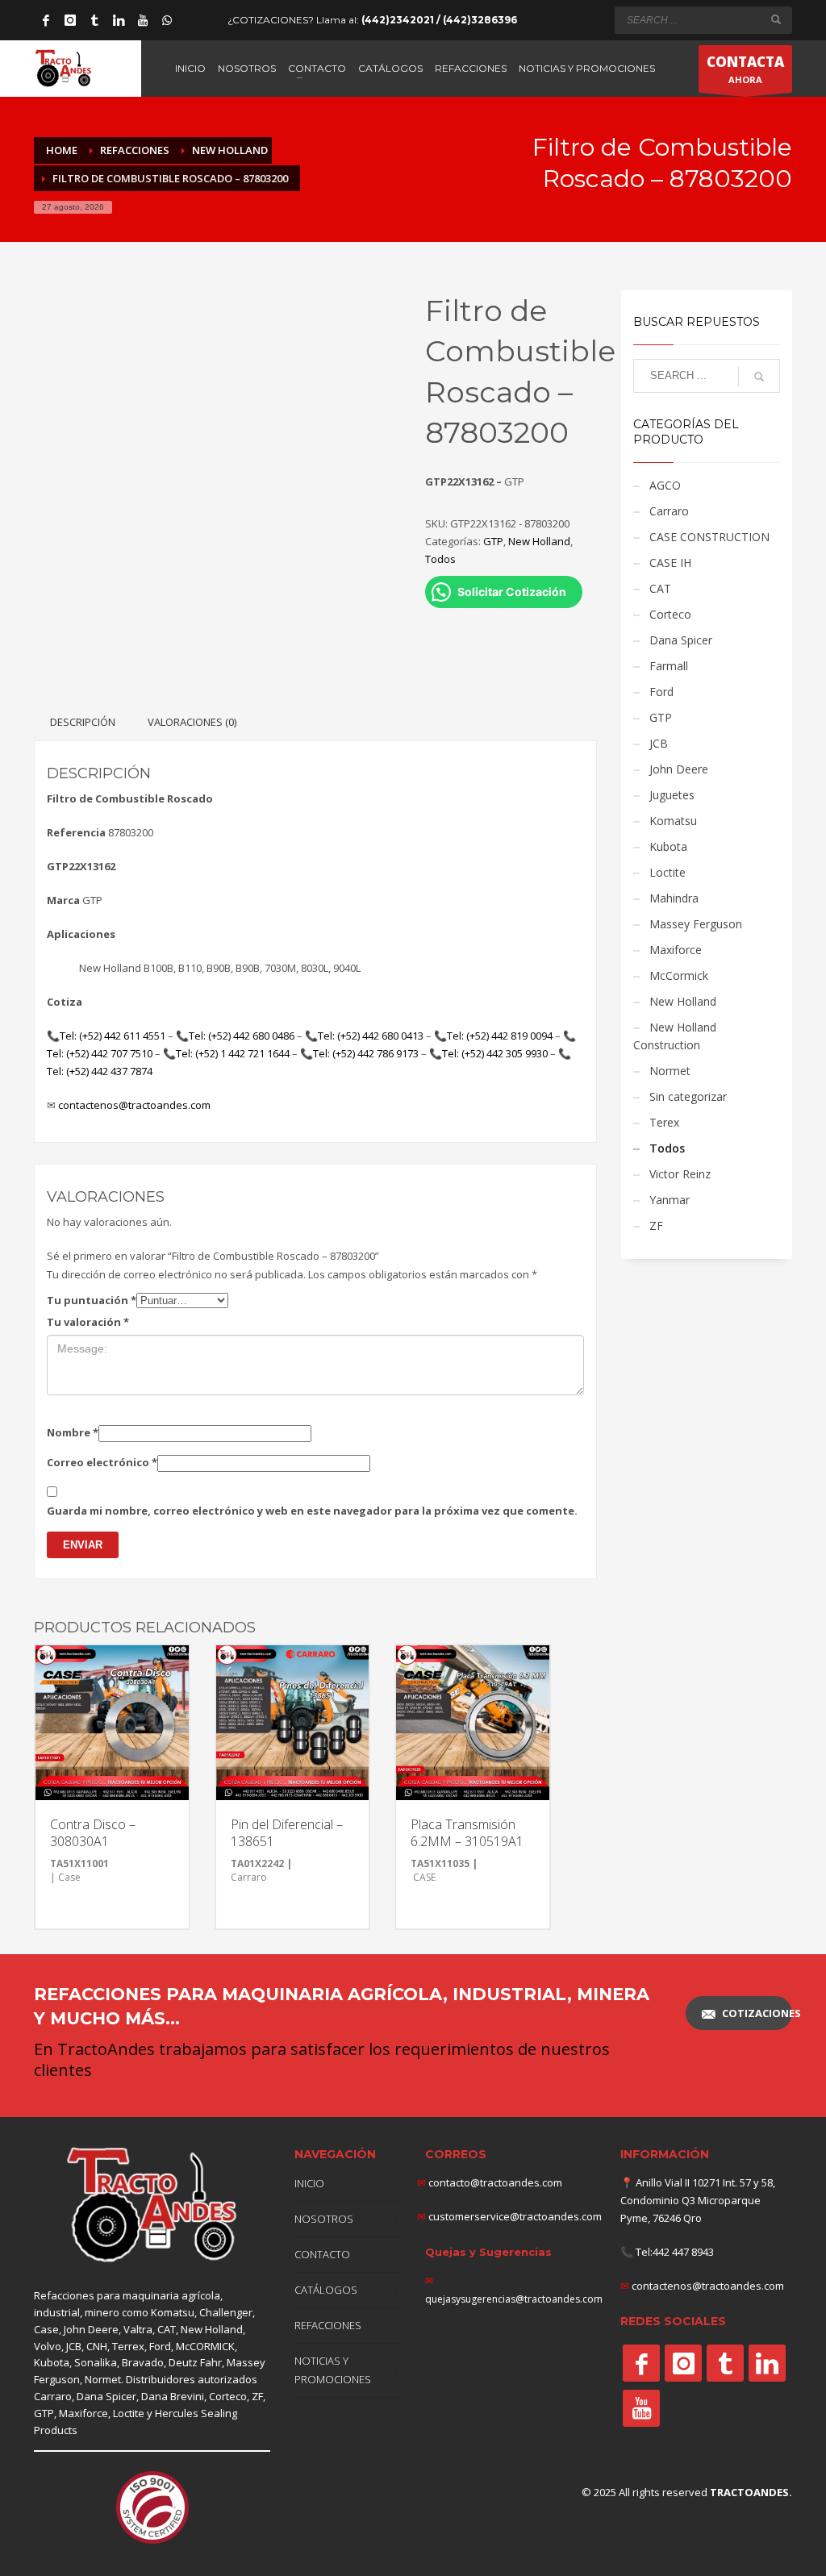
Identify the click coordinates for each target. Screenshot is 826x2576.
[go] (776, 19)
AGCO (665, 485)
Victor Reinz (680, 1174)
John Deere (679, 769)
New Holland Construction (675, 1036)
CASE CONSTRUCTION (709, 537)
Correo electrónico (102, 1462)
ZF (656, 1225)
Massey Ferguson (696, 924)
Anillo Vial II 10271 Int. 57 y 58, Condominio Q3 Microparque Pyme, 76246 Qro (698, 2200)
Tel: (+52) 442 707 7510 (100, 1053)
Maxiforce (676, 950)
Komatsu (673, 821)
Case (46, 2329)
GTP (493, 541)
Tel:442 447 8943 (675, 2252)
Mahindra (674, 898)
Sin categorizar (688, 1096)
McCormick (679, 975)
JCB (659, 743)
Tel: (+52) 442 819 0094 (500, 1036)
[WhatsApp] (167, 20)
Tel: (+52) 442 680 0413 (371, 1036)
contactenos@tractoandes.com (134, 1105)
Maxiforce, (85, 2413)
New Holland (539, 541)
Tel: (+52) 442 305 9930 (495, 1053)
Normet (670, 1071)
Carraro (669, 511)
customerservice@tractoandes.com (514, 2216)
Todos (440, 559)
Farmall (669, 666)
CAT (660, 588)
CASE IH (670, 563)
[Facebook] (46, 20)
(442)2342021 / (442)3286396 (439, 20)
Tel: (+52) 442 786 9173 (366, 1053)
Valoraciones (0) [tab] (192, 722)
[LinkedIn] (119, 20)
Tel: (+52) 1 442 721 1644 (233, 1053)
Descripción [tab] (83, 722)
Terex (664, 1122)
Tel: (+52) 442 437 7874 (100, 1071)
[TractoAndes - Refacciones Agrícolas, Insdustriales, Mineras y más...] (152, 2205)
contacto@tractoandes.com (490, 2182)
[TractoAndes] (641, 2363)
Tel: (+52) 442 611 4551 (113, 1036)
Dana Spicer (681, 640)
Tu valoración (88, 1322)
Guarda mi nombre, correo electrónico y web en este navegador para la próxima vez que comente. (312, 1511)
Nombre (73, 1432)
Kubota (668, 846)
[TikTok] (94, 20)
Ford (661, 692)
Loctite (667, 872)
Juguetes (672, 795)
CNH (97, 2346)
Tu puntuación (92, 1300)
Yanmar (670, 1200)
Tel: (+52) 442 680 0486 (242, 1036)
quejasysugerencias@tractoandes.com (514, 2299)
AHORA (745, 69)
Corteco (670, 614)
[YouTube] (143, 20)
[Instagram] (70, 20)
